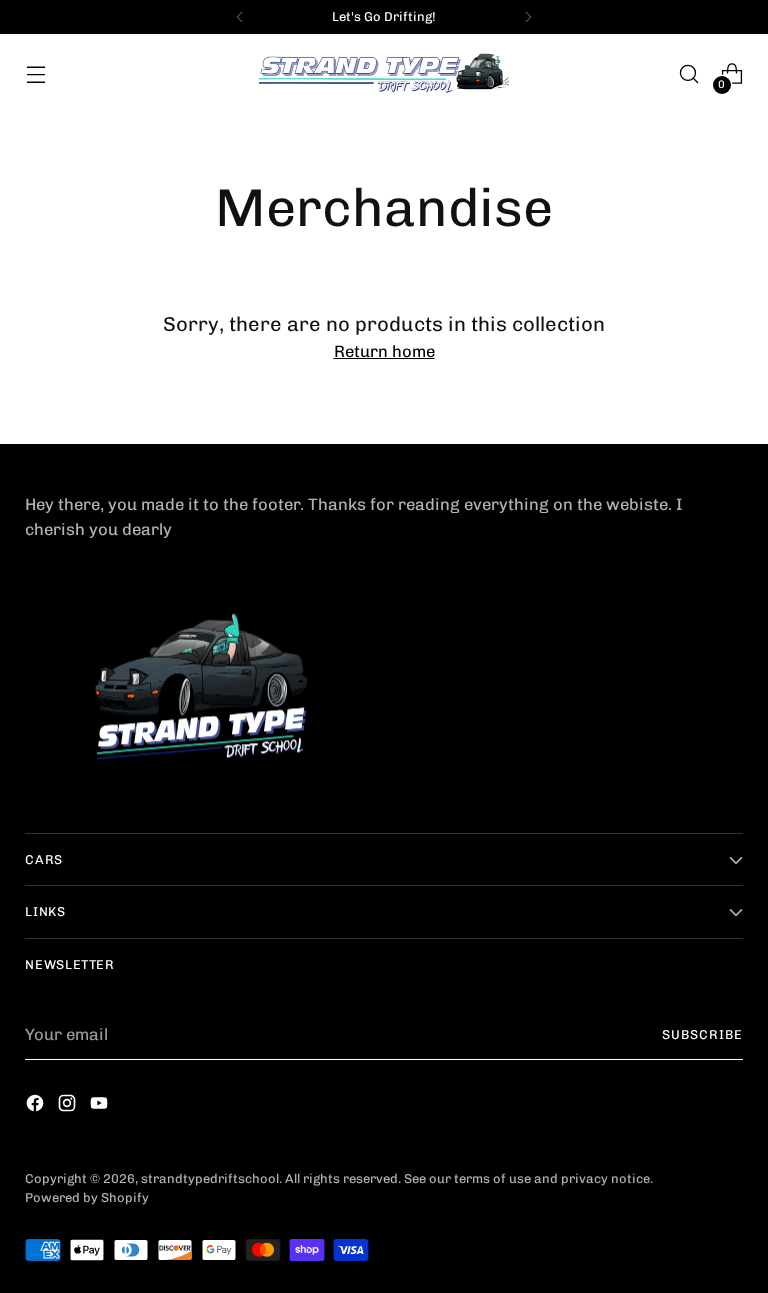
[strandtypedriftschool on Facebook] (37, 1106)
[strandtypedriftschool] (384, 74)
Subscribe (702, 1034)
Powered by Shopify (87, 1197)
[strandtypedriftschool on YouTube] (101, 1106)
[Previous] (240, 17)
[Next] (528, 17)
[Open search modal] (689, 74)
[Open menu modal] (35, 74)
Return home (384, 351)
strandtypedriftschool (210, 1178)
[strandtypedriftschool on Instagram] (69, 1106)
